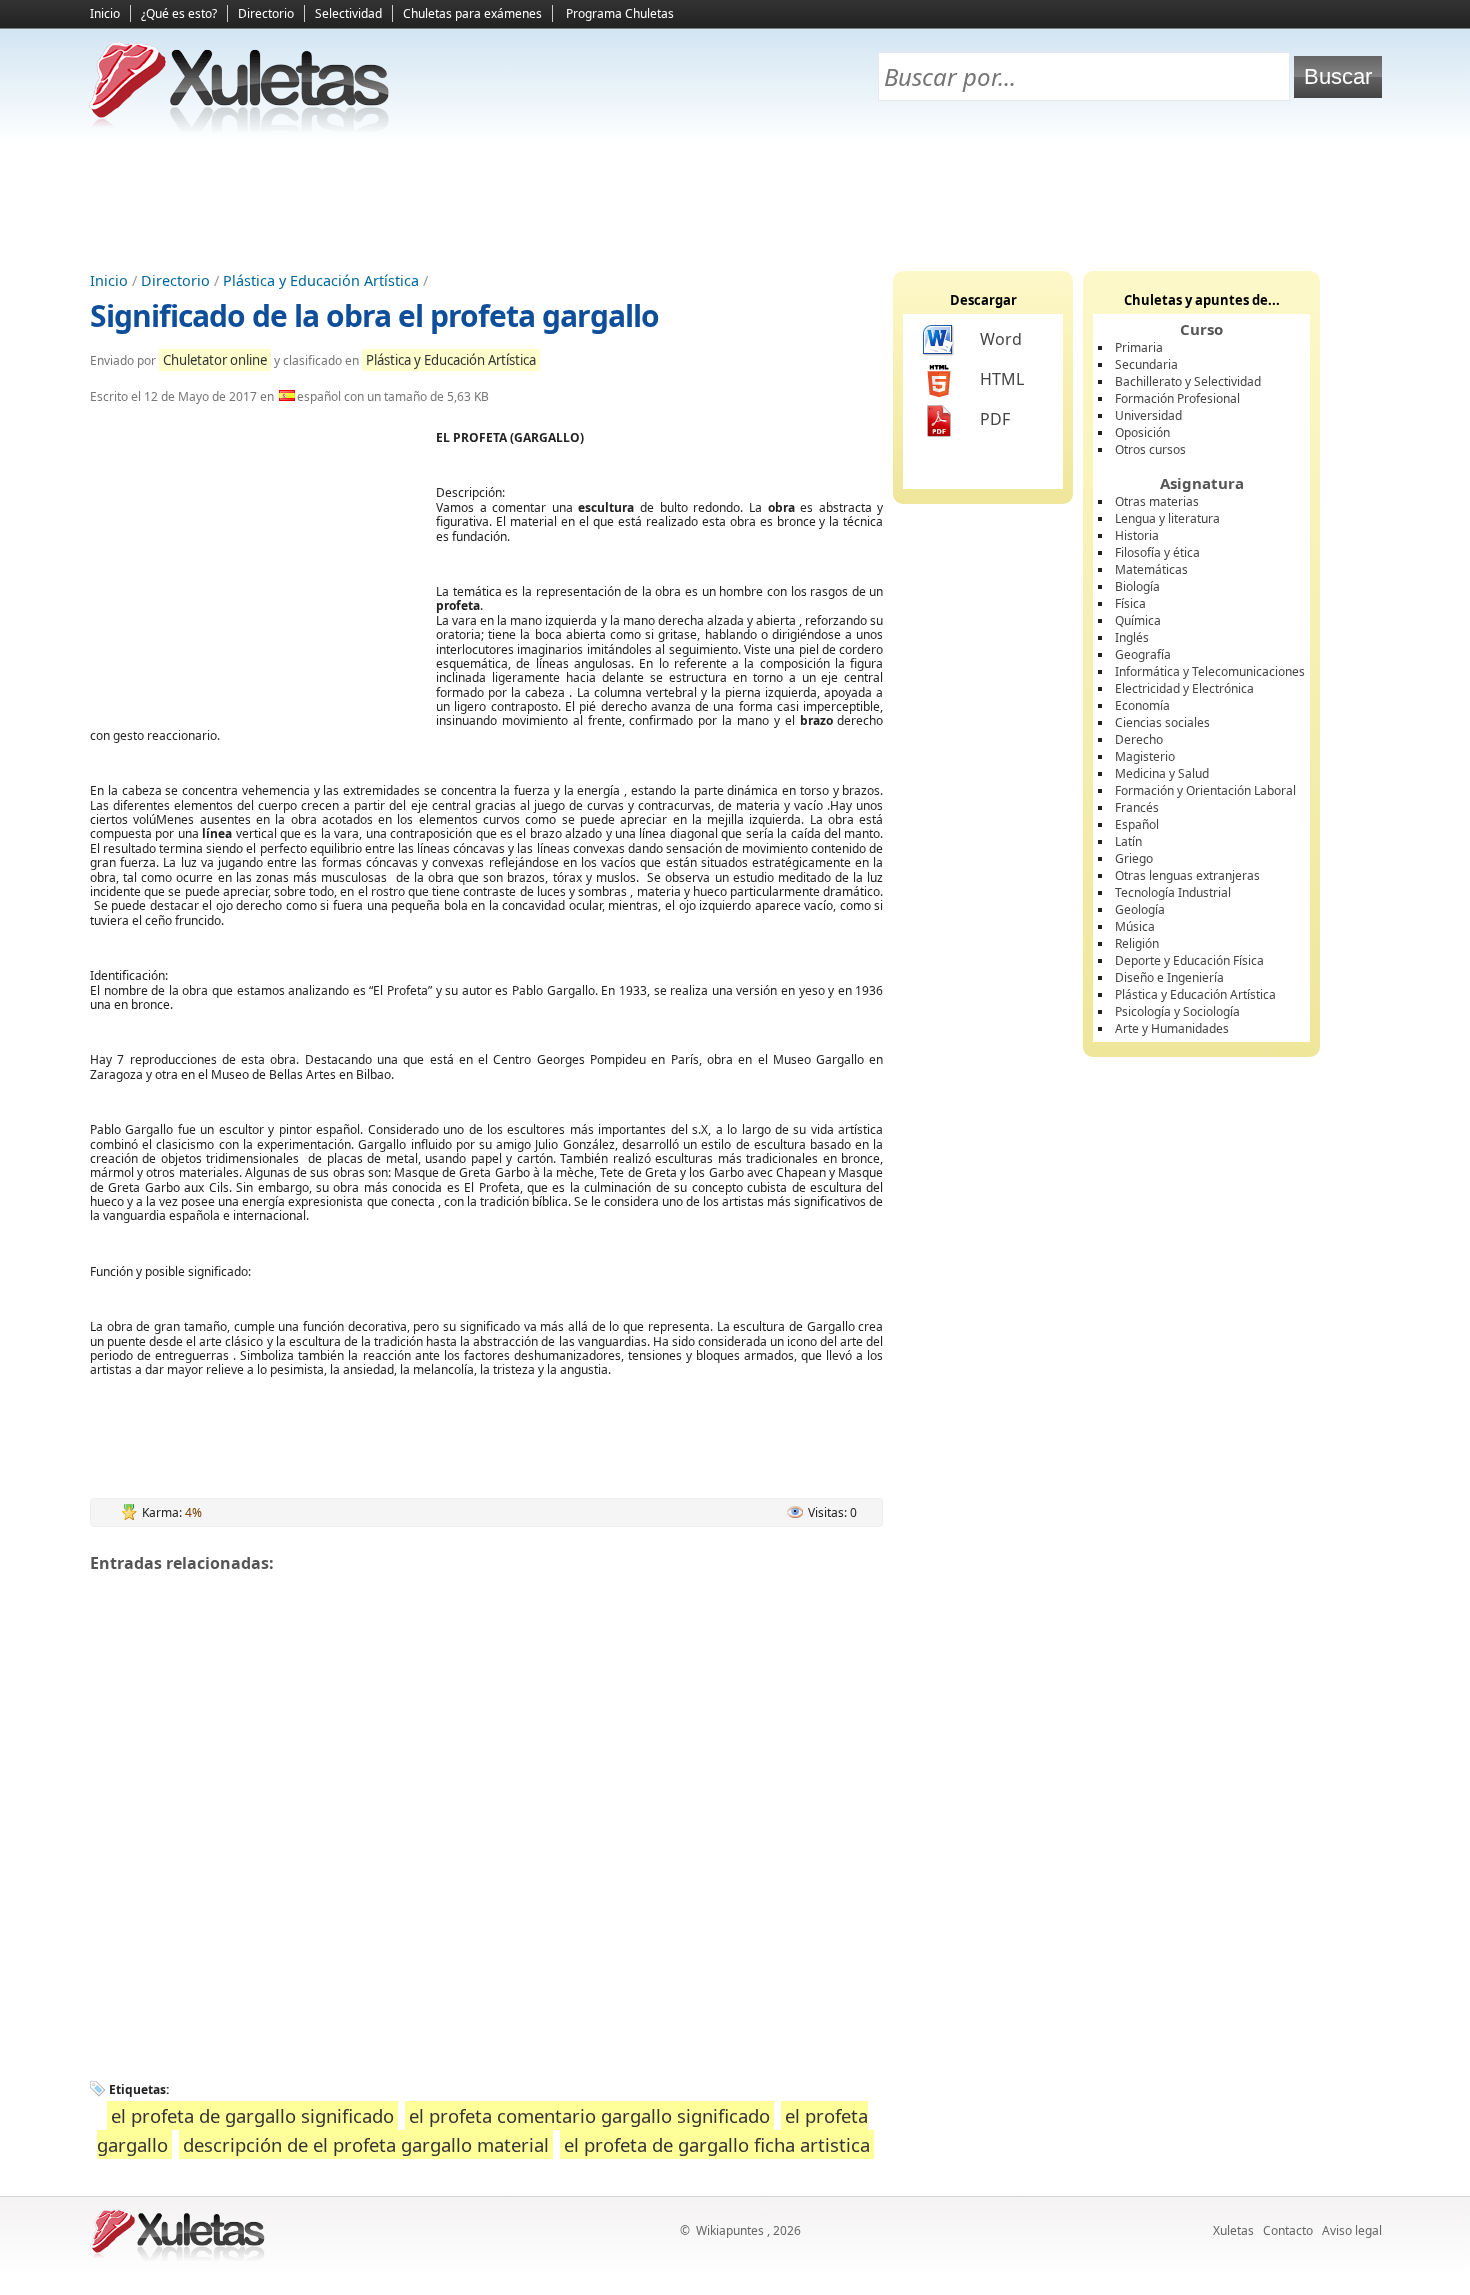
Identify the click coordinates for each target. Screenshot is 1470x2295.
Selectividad (348, 13)
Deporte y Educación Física (1189, 960)
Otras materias (1157, 501)
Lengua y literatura (1167, 518)
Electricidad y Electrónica (1184, 688)
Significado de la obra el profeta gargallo (374, 315)
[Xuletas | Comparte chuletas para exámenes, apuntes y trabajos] (240, 127)
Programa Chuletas (620, 13)
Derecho (1139, 739)
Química (1138, 620)
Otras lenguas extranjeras (1187, 875)
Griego (1134, 858)
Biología (1137, 586)
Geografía (1143, 654)
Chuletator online (215, 360)
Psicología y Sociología (1177, 1011)
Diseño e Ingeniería (1169, 977)
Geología (1140, 909)
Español (1137, 824)
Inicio (105, 13)
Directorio (266, 13)
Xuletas (1233, 2230)
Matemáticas (1151, 569)
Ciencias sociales (1162, 722)
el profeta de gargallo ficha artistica (717, 2144)
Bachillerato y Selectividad (1188, 381)
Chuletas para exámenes (472, 13)
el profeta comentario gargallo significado (589, 2115)
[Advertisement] (735, 201)
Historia (1137, 535)
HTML (1002, 379)
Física (1130, 603)
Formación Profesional (1177, 398)
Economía (1142, 705)
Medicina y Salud (1162, 773)
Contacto (1288, 2230)
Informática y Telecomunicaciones (1210, 671)
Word (1001, 339)
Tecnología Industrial (1173, 892)
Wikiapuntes (730, 2230)
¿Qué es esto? (179, 13)
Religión (1137, 943)
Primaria (1139, 347)
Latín (1128, 841)
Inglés (1132, 637)
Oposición (1142, 432)
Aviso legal (1352, 2230)
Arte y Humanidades (1172, 1028)
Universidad (1148, 415)
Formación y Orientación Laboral (1205, 790)
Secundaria (1146, 364)
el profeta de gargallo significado (252, 2115)
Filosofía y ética (1157, 552)
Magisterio (1145, 756)
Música (1135, 926)
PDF (995, 419)
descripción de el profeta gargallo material (366, 2144)
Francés (1137, 807)
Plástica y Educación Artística (321, 280)
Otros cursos (1150, 449)
